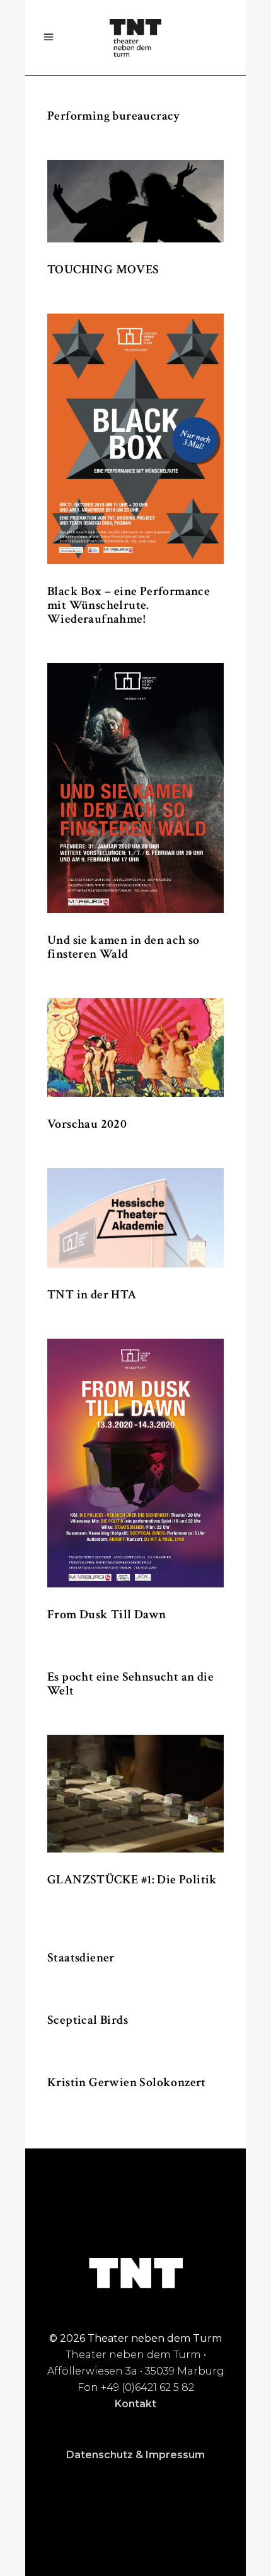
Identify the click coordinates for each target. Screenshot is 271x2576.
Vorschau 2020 (87, 1124)
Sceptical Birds (88, 2020)
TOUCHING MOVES (103, 270)
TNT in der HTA (92, 1295)
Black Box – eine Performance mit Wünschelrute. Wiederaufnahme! (129, 605)
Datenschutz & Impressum (135, 2455)
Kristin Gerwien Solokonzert (127, 2082)
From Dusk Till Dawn (107, 1614)
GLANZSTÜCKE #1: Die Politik (132, 1880)
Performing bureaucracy (114, 116)
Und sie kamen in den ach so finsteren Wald (124, 947)
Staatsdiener (81, 1958)
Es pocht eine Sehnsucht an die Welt (130, 1684)
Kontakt (135, 2404)
